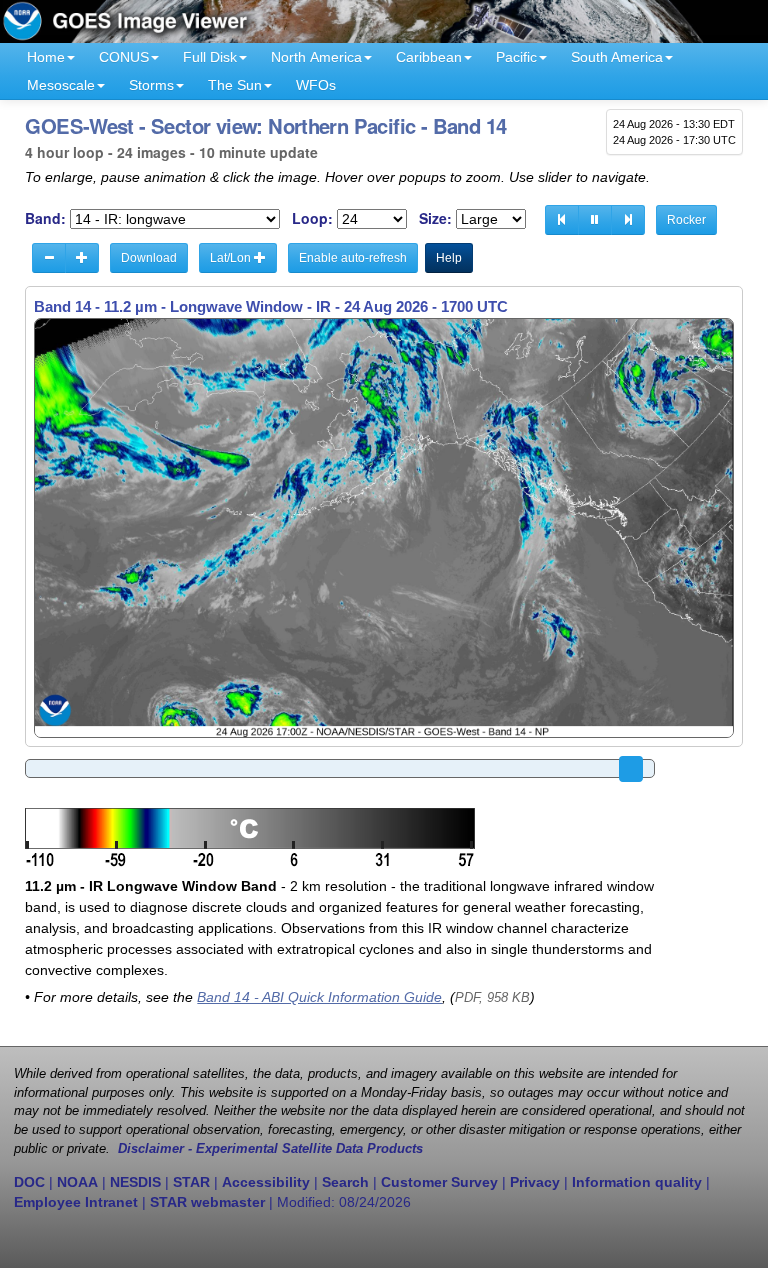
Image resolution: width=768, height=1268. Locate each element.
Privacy (535, 1182)
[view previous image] (562, 220)
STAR (191, 1182)
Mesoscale (61, 85)
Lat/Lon (232, 258)
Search (345, 1182)
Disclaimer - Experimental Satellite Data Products (270, 1149)
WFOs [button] (316, 85)
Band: (45, 218)
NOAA (77, 1182)
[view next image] (628, 220)
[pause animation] (595, 220)
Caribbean (429, 57)
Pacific (516, 57)
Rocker (686, 220)
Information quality (637, 1182)
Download (149, 258)
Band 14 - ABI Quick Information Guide (319, 997)
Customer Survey (439, 1182)
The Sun (235, 85)
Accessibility (266, 1182)
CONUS (124, 57)
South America (617, 57)
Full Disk (210, 57)
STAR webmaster (207, 1202)
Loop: (312, 218)
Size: (435, 218)
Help (449, 258)
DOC (29, 1182)
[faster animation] (82, 258)
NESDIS (135, 1182)
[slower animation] (49, 258)
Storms (151, 85)
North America (316, 57)
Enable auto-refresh (353, 258)
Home (46, 57)
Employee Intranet (76, 1202)
